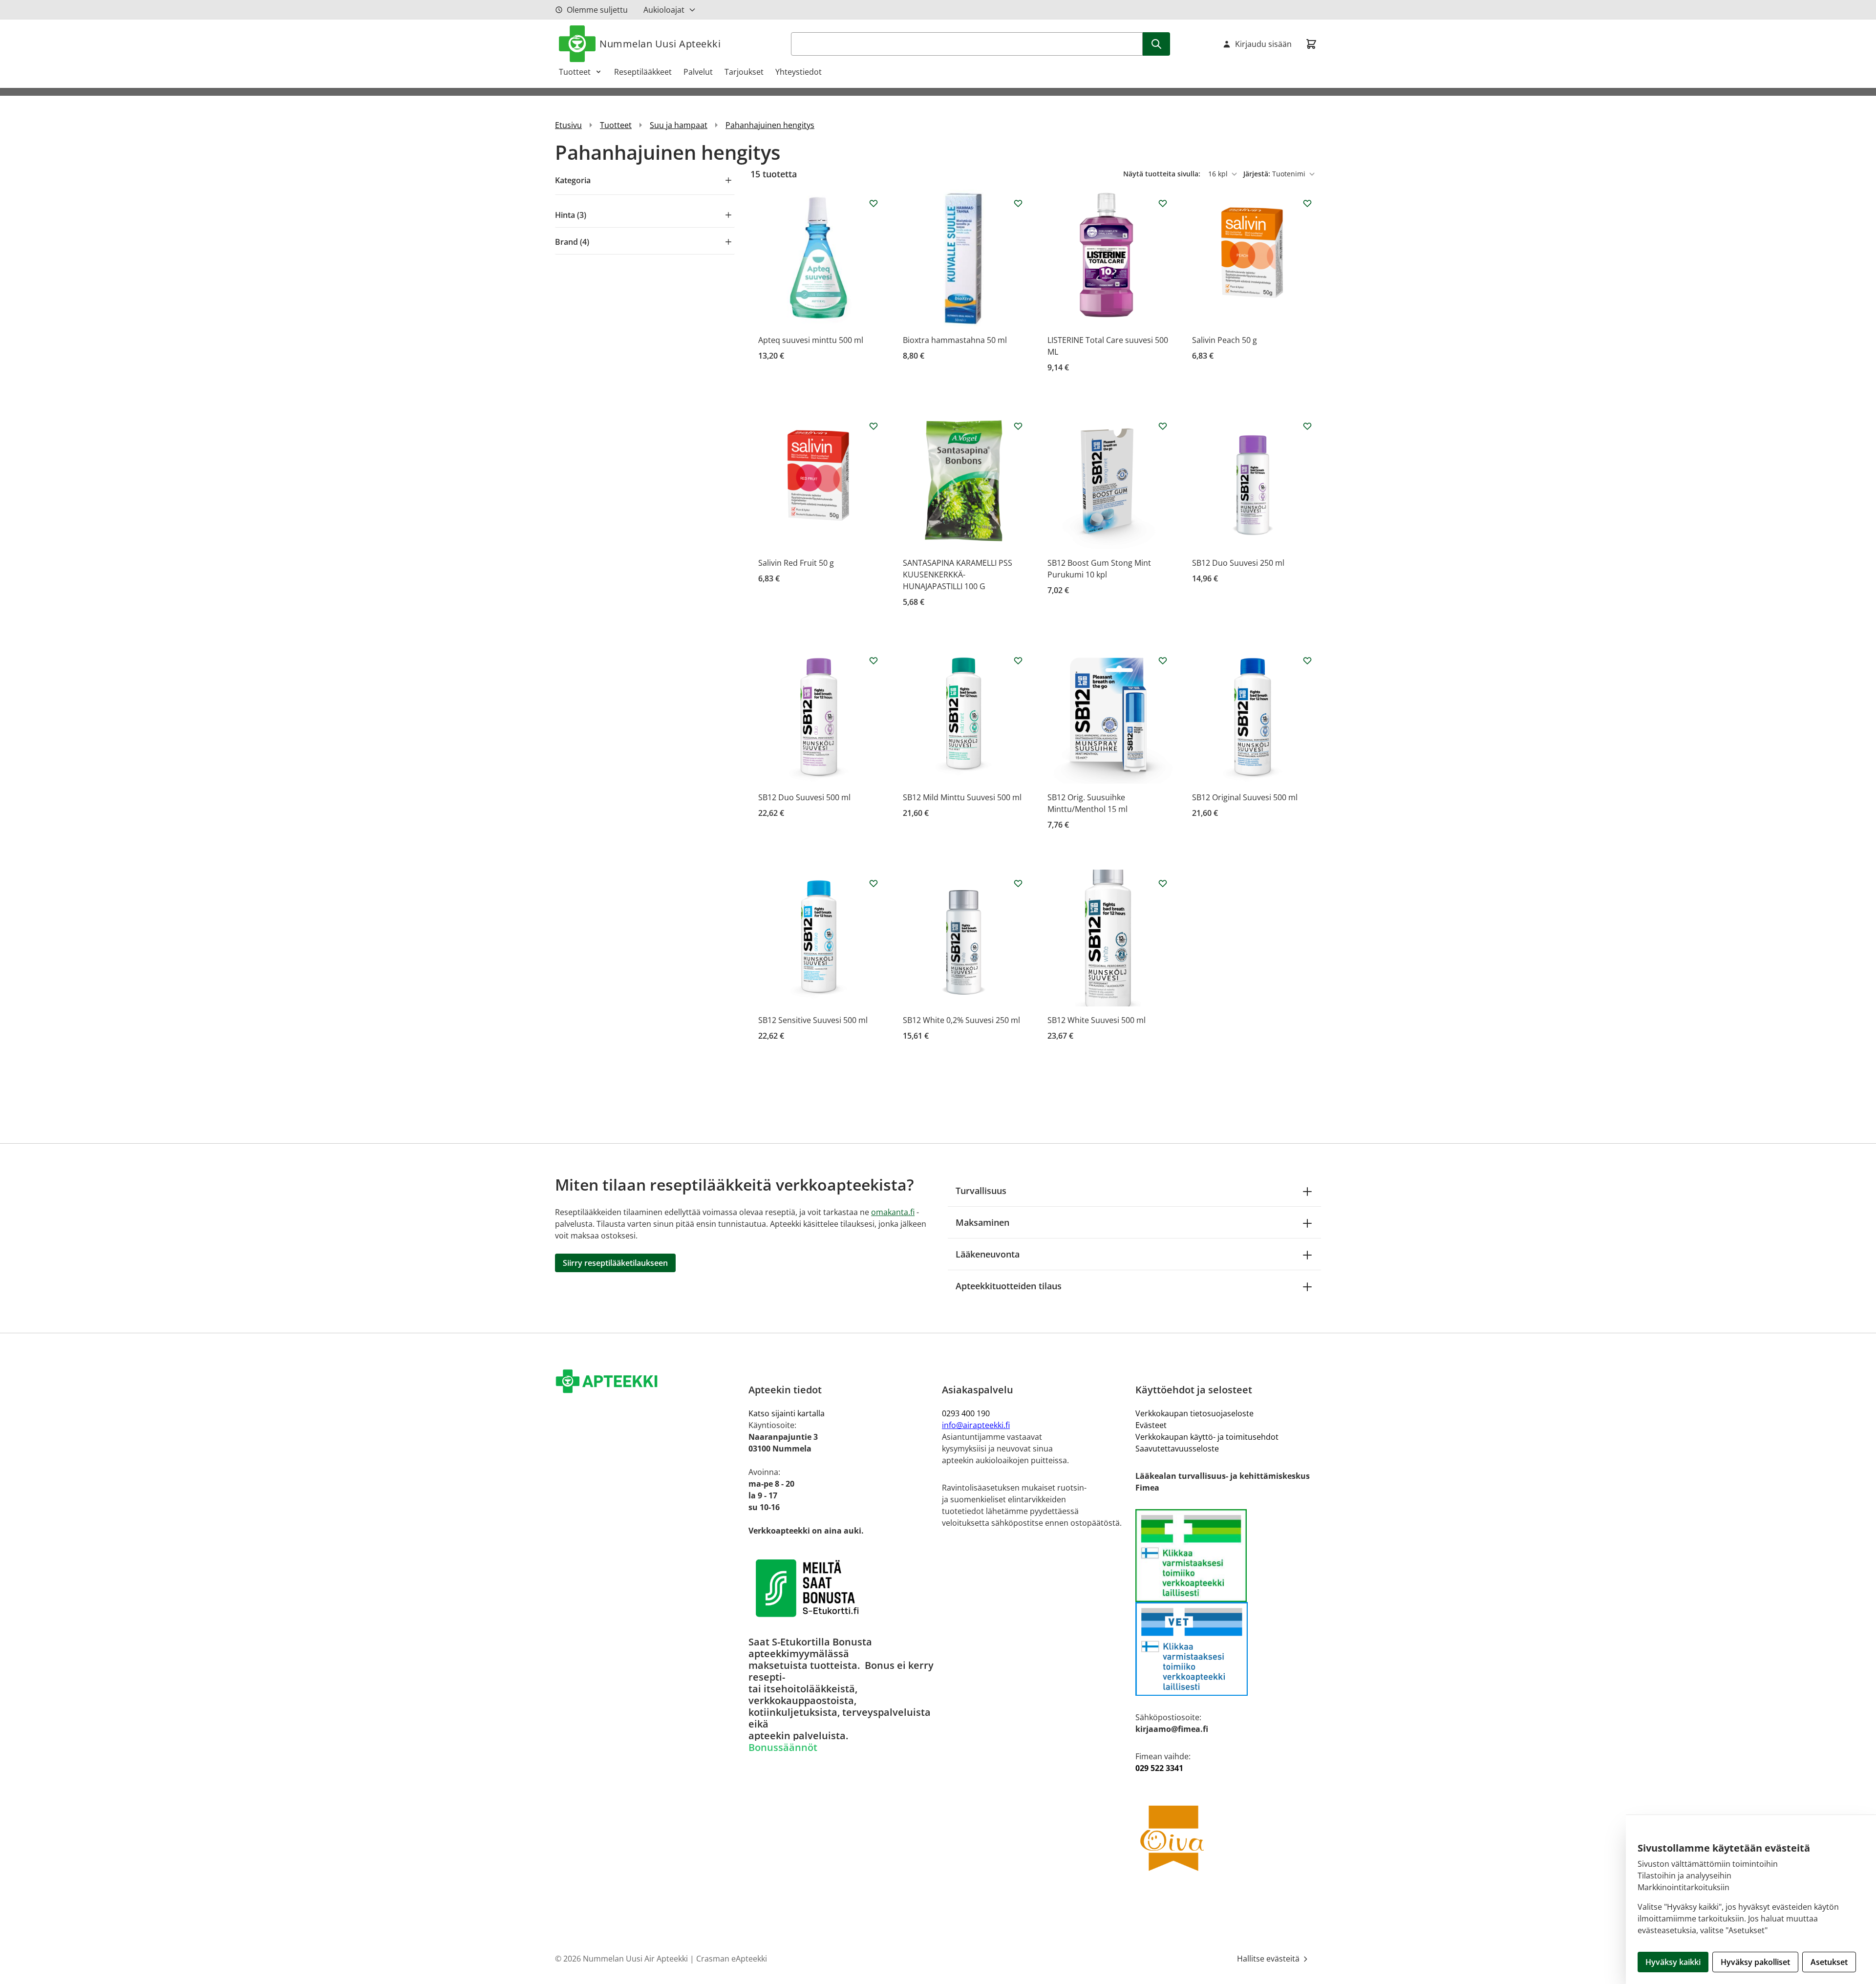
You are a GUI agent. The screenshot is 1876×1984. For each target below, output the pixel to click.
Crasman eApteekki (732, 1959)
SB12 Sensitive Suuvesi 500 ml (813, 1020)
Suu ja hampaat (679, 125)
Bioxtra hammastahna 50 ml (955, 340)
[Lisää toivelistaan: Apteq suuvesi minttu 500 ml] (874, 203)
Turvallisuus (981, 1191)
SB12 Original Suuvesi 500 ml (1245, 797)
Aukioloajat (664, 10)
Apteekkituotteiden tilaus (1009, 1286)
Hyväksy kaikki (1673, 1962)
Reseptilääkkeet (643, 72)
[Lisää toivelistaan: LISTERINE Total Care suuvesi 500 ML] (1163, 203)
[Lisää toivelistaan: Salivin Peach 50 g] (1307, 203)
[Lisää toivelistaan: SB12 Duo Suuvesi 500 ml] (874, 661)
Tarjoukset (744, 72)
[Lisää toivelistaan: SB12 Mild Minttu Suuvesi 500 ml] (1018, 661)
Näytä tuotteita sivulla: (1163, 174)
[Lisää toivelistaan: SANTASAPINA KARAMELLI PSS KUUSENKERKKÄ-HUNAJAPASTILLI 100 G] (1018, 426)
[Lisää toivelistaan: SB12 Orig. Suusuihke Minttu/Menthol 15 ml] (1163, 661)
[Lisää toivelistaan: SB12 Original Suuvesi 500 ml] (1307, 661)
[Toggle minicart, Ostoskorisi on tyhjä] (1311, 44)
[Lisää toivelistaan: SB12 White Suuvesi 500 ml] (1163, 883)
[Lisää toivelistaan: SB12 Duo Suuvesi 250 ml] (1307, 426)
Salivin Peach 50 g (1225, 340)
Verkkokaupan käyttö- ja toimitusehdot (1207, 1437)
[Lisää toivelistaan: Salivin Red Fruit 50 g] (874, 426)
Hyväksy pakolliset (1755, 1962)
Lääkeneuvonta (988, 1254)
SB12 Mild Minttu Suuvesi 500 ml (962, 797)
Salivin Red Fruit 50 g (796, 563)
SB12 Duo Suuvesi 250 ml (1238, 563)
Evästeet (1151, 1425)
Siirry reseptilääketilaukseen (615, 1263)
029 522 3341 (1159, 1768)
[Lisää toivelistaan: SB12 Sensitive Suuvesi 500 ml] (874, 883)
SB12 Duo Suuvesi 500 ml (804, 797)
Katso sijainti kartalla (787, 1413)
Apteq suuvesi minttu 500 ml (811, 340)
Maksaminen (982, 1222)
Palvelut (698, 72)
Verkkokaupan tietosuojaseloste (1194, 1413)
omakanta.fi (893, 1212)
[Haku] (1156, 44)
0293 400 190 (966, 1413)
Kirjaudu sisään (1263, 44)
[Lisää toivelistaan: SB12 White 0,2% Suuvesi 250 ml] (1018, 883)
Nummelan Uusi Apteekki (660, 44)
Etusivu (568, 125)
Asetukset (1829, 1962)
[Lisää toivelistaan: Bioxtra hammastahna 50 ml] (1018, 203)
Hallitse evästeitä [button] (1269, 1959)
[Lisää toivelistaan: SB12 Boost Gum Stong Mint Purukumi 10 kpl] (1163, 426)
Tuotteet (575, 72)
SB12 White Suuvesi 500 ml (1097, 1020)
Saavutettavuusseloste (1177, 1449)
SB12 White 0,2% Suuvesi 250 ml (961, 1020)
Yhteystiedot (799, 72)
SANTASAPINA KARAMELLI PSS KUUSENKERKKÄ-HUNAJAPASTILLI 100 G (958, 575)
